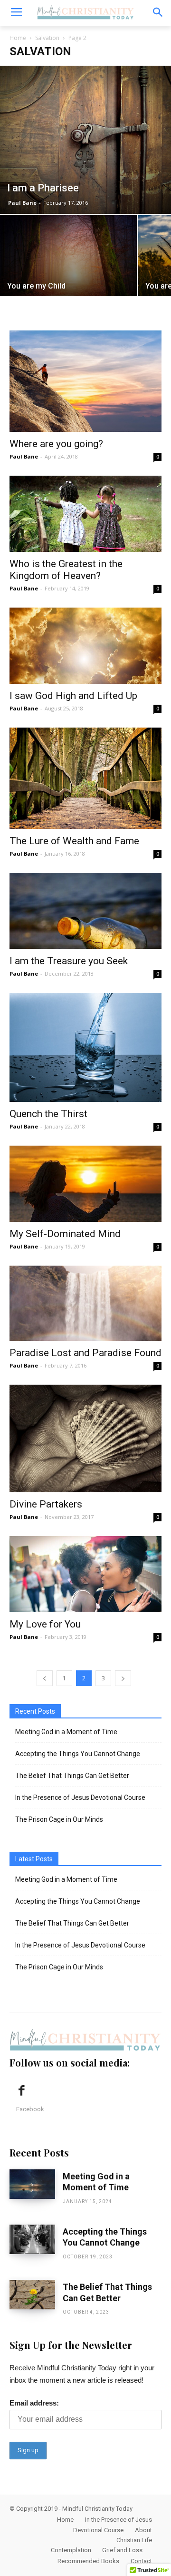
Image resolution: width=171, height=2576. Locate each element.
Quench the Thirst (48, 1114)
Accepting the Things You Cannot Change (78, 1754)
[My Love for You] (85, 1574)
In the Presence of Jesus (119, 2520)
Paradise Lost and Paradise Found (85, 1353)
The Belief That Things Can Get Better (72, 1776)
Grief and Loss (122, 2550)
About (143, 2530)
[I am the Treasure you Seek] (85, 911)
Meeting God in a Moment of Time (66, 1732)
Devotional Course (98, 2530)
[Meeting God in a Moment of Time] (32, 2184)
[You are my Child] (68, 261)
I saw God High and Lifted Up (73, 696)
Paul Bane (22, 203)
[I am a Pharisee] (85, 140)
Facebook (30, 2109)
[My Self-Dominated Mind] (85, 1184)
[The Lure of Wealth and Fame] (85, 778)
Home (18, 38)
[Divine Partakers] (85, 1438)
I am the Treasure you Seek (69, 961)
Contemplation (71, 2550)
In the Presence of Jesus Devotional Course (80, 1797)
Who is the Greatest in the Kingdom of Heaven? (66, 570)
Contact (141, 2561)
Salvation (47, 38)
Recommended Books (88, 2561)
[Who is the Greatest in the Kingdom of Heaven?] (85, 514)
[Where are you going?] (85, 381)
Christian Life (134, 2540)
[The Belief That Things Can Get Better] (32, 2295)
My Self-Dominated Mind (65, 1234)
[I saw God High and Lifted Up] (85, 646)
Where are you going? (56, 444)
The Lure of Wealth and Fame (74, 841)
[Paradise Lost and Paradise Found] (85, 1303)
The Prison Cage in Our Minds (59, 1819)
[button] (157, 13)
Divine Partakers (46, 1504)
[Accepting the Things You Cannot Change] (32, 2239)
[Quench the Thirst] (85, 1047)
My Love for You (45, 1624)
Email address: (34, 2403)
